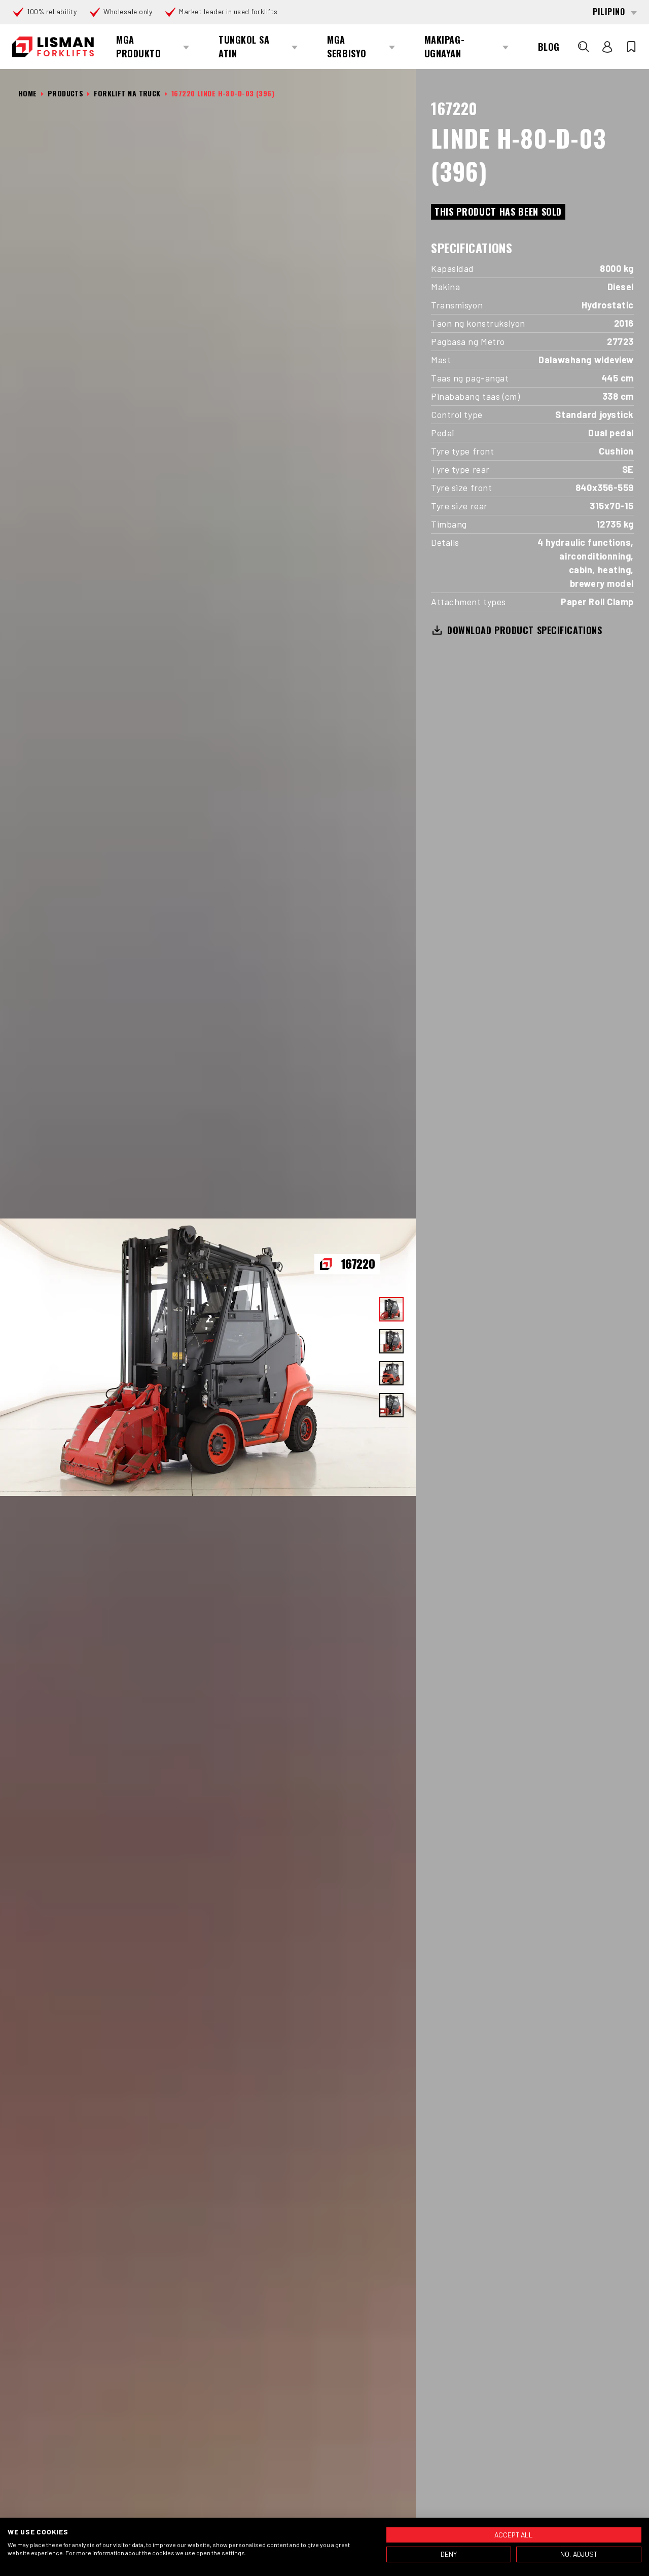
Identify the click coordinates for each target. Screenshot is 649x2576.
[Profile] (607, 47)
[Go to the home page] (53, 47)
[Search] (584, 47)
